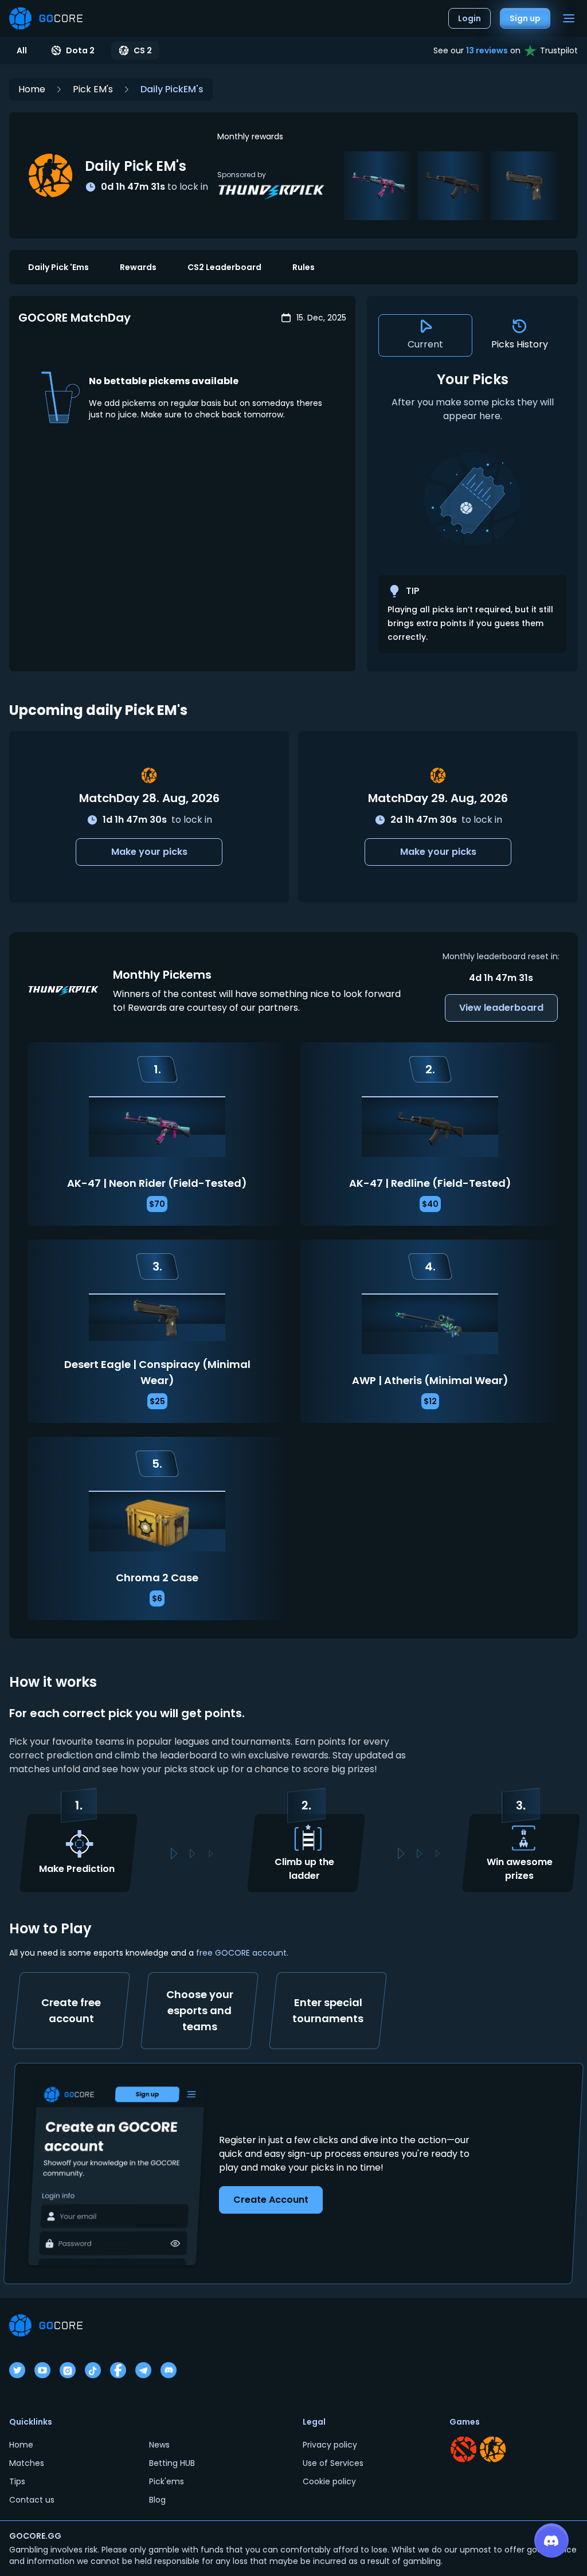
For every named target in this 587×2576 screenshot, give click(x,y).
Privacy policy (330, 2445)
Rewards (138, 267)
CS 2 (143, 50)
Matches (27, 2463)
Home (32, 89)
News (159, 2445)
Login (469, 18)
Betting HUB (172, 2463)
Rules (304, 267)
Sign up (525, 18)
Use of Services (333, 2463)
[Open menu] (569, 18)
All (22, 50)
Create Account (271, 2200)
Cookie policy (329, 2481)
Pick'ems (167, 2481)
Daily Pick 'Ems (58, 267)
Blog (157, 2500)
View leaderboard (501, 1008)
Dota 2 (80, 50)
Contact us (32, 2500)
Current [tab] (425, 344)
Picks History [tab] (520, 344)
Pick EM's (93, 89)
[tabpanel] (472, 512)
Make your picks (149, 852)
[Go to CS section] (493, 2449)
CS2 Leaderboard (224, 267)
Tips (17, 2481)
